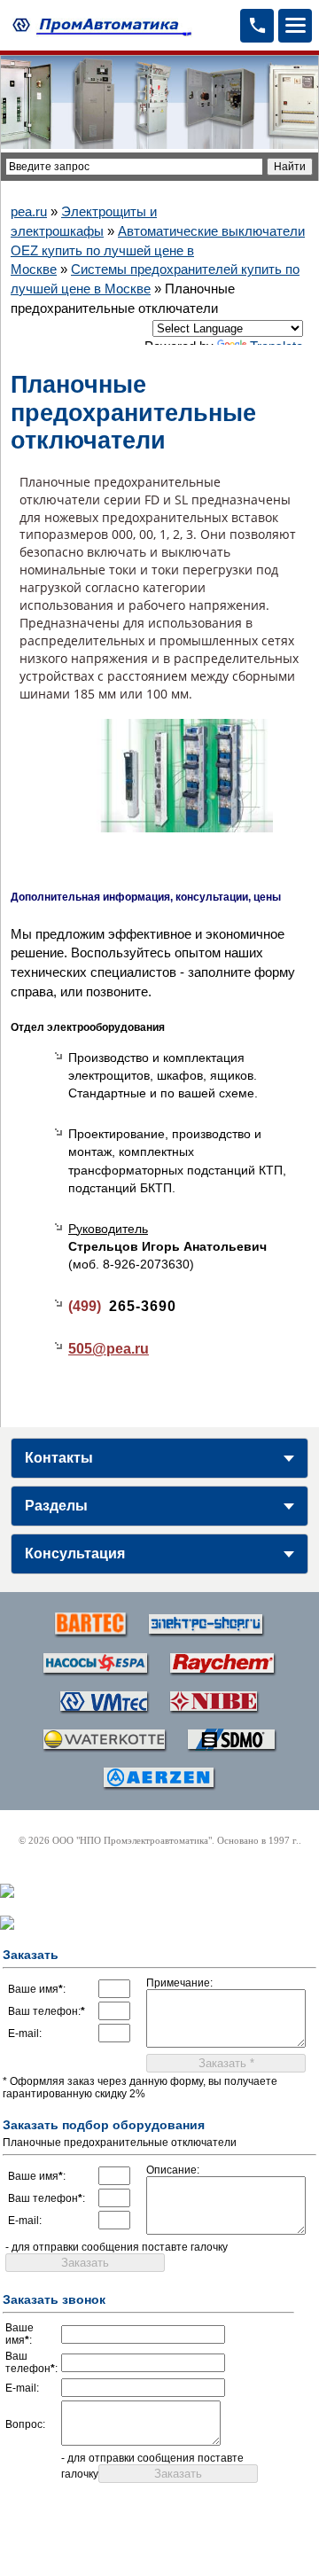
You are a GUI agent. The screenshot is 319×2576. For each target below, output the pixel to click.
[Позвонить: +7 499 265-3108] (257, 26)
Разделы (56, 1506)
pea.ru (29, 211)
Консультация (75, 1553)
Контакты (59, 1458)
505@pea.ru (109, 1349)
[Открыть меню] (295, 26)
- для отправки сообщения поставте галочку (117, 2247)
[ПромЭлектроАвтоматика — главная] (100, 25)
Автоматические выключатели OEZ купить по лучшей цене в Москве (158, 250)
